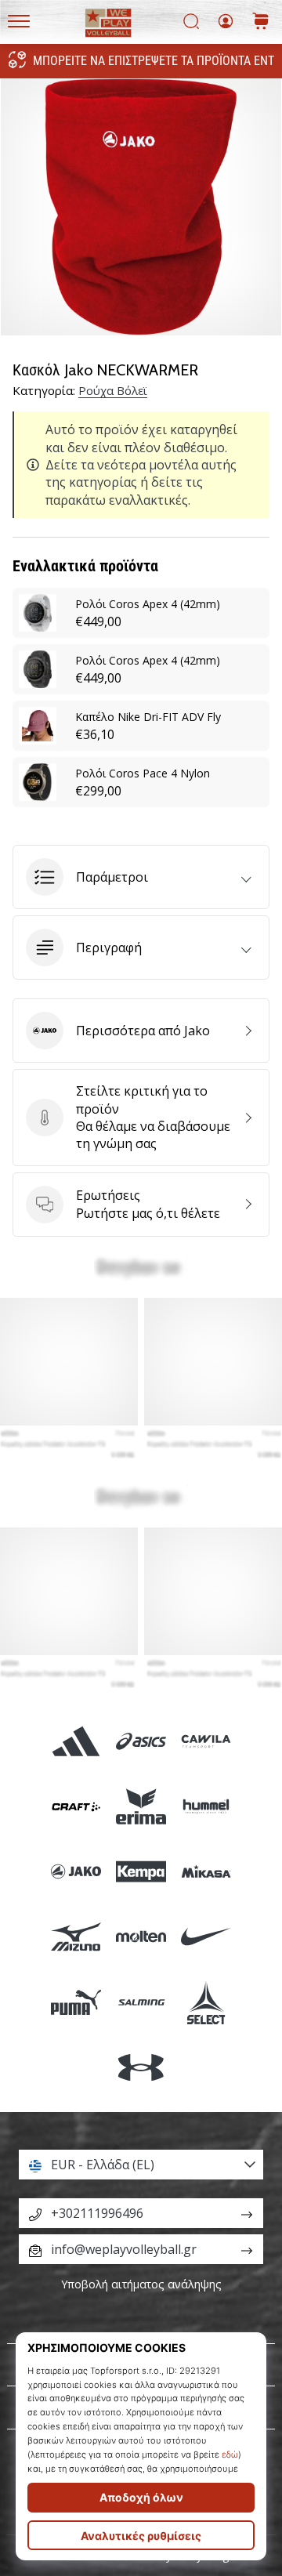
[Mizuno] (76, 1937)
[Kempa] (141, 1872)
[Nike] (206, 1937)
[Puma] (76, 2002)
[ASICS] (141, 1741)
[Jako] (76, 1872)
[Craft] (76, 1806)
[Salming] (141, 2002)
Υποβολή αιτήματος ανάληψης (141, 2284)
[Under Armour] (141, 2067)
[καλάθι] (261, 22)
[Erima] (141, 1806)
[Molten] (141, 1937)
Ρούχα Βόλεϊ (113, 390)
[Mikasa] (206, 1872)
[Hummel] (206, 1806)
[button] (141, 877)
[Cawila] (206, 1741)
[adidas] (76, 1741)
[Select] (206, 2002)
